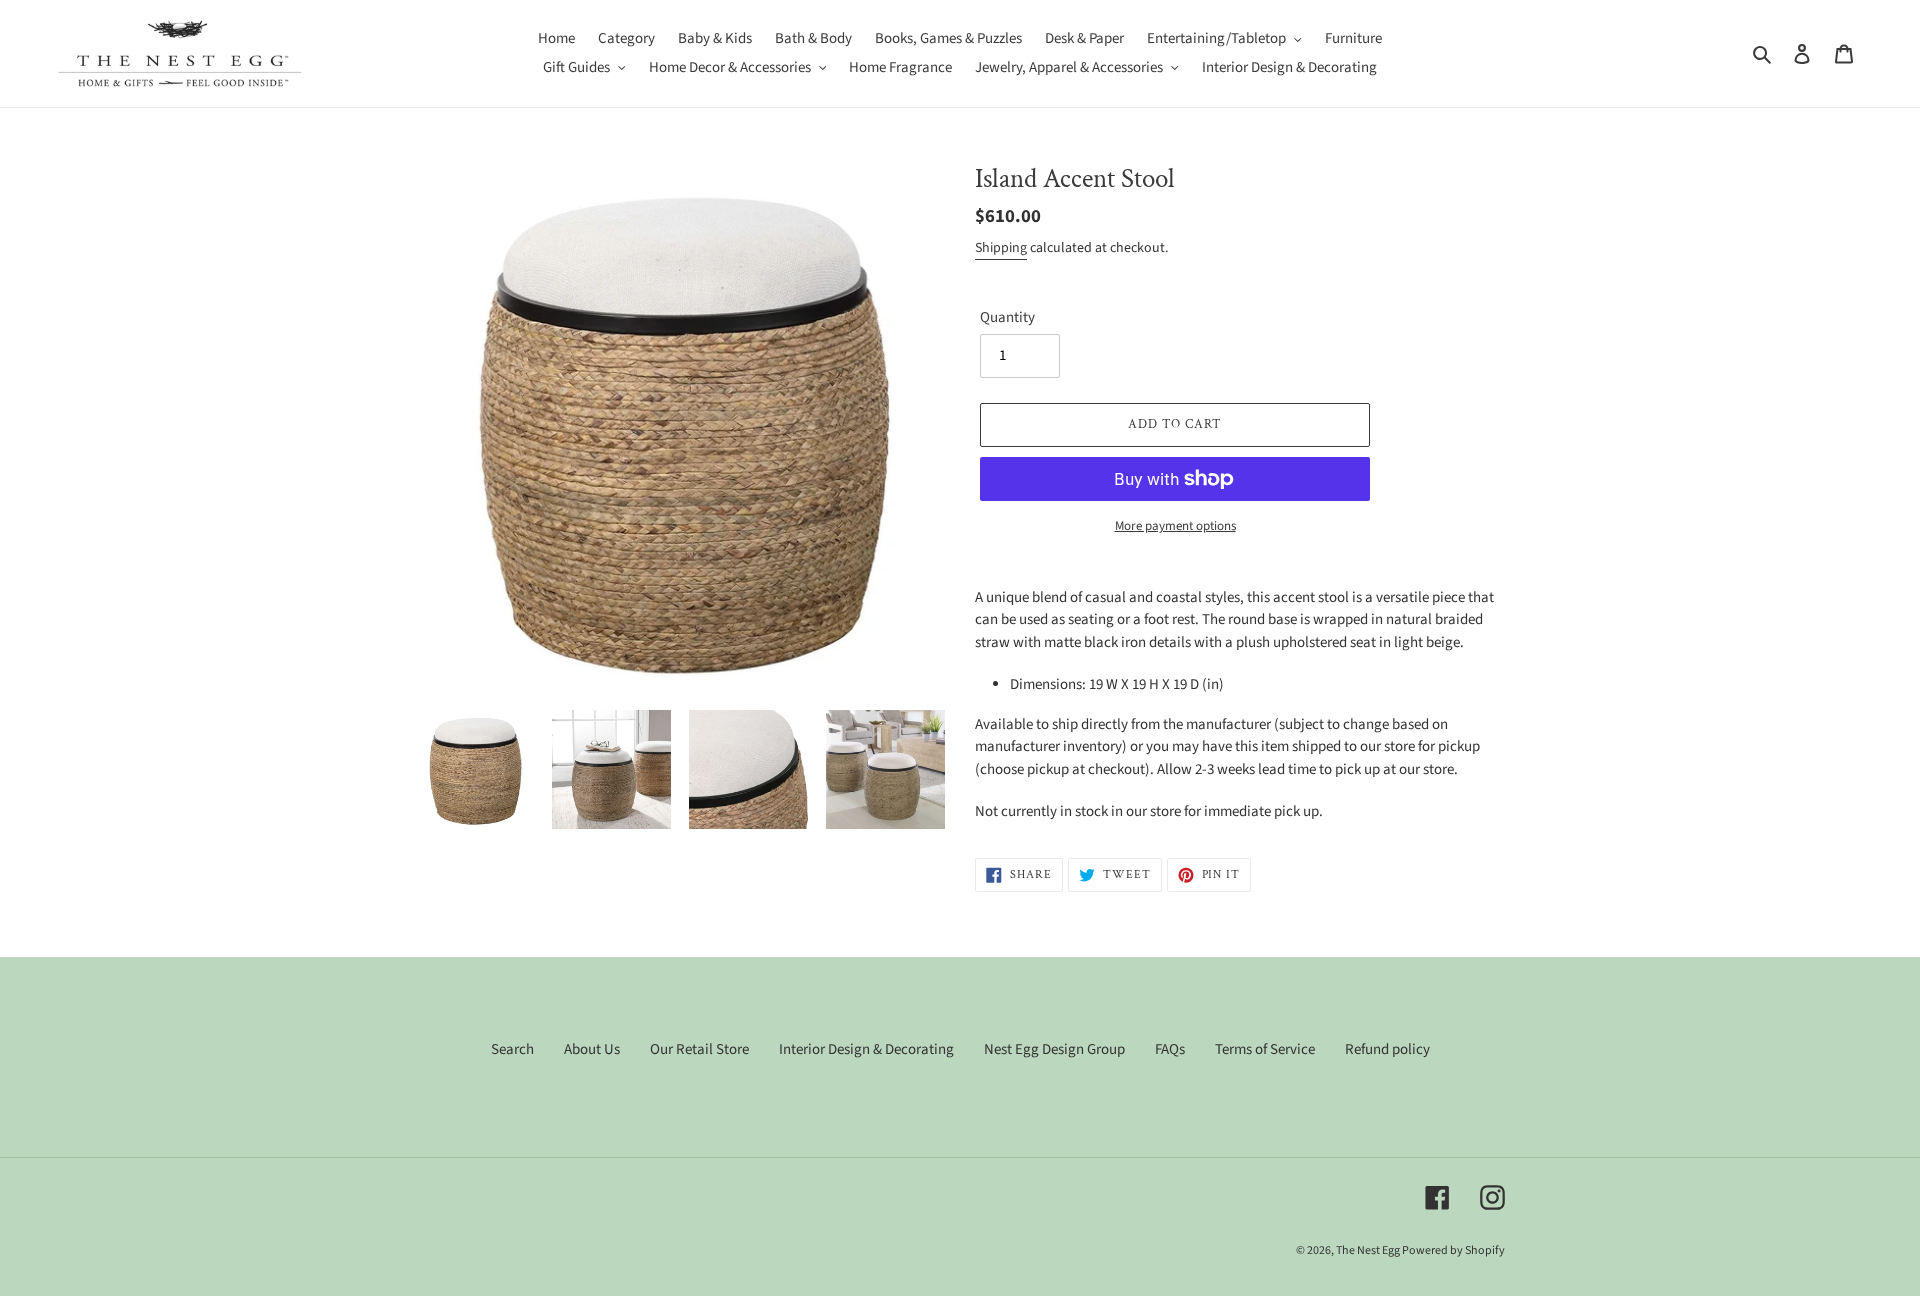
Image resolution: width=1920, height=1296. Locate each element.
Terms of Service (1265, 1049)
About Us (592, 1049)
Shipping (1001, 248)
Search (512, 1049)
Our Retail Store (699, 1049)
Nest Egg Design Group (1054, 1049)
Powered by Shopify (1453, 1250)
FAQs (1170, 1049)
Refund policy (1387, 1049)
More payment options (1175, 526)
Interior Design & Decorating (866, 1049)
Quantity (1007, 317)
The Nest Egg (1369, 1250)
